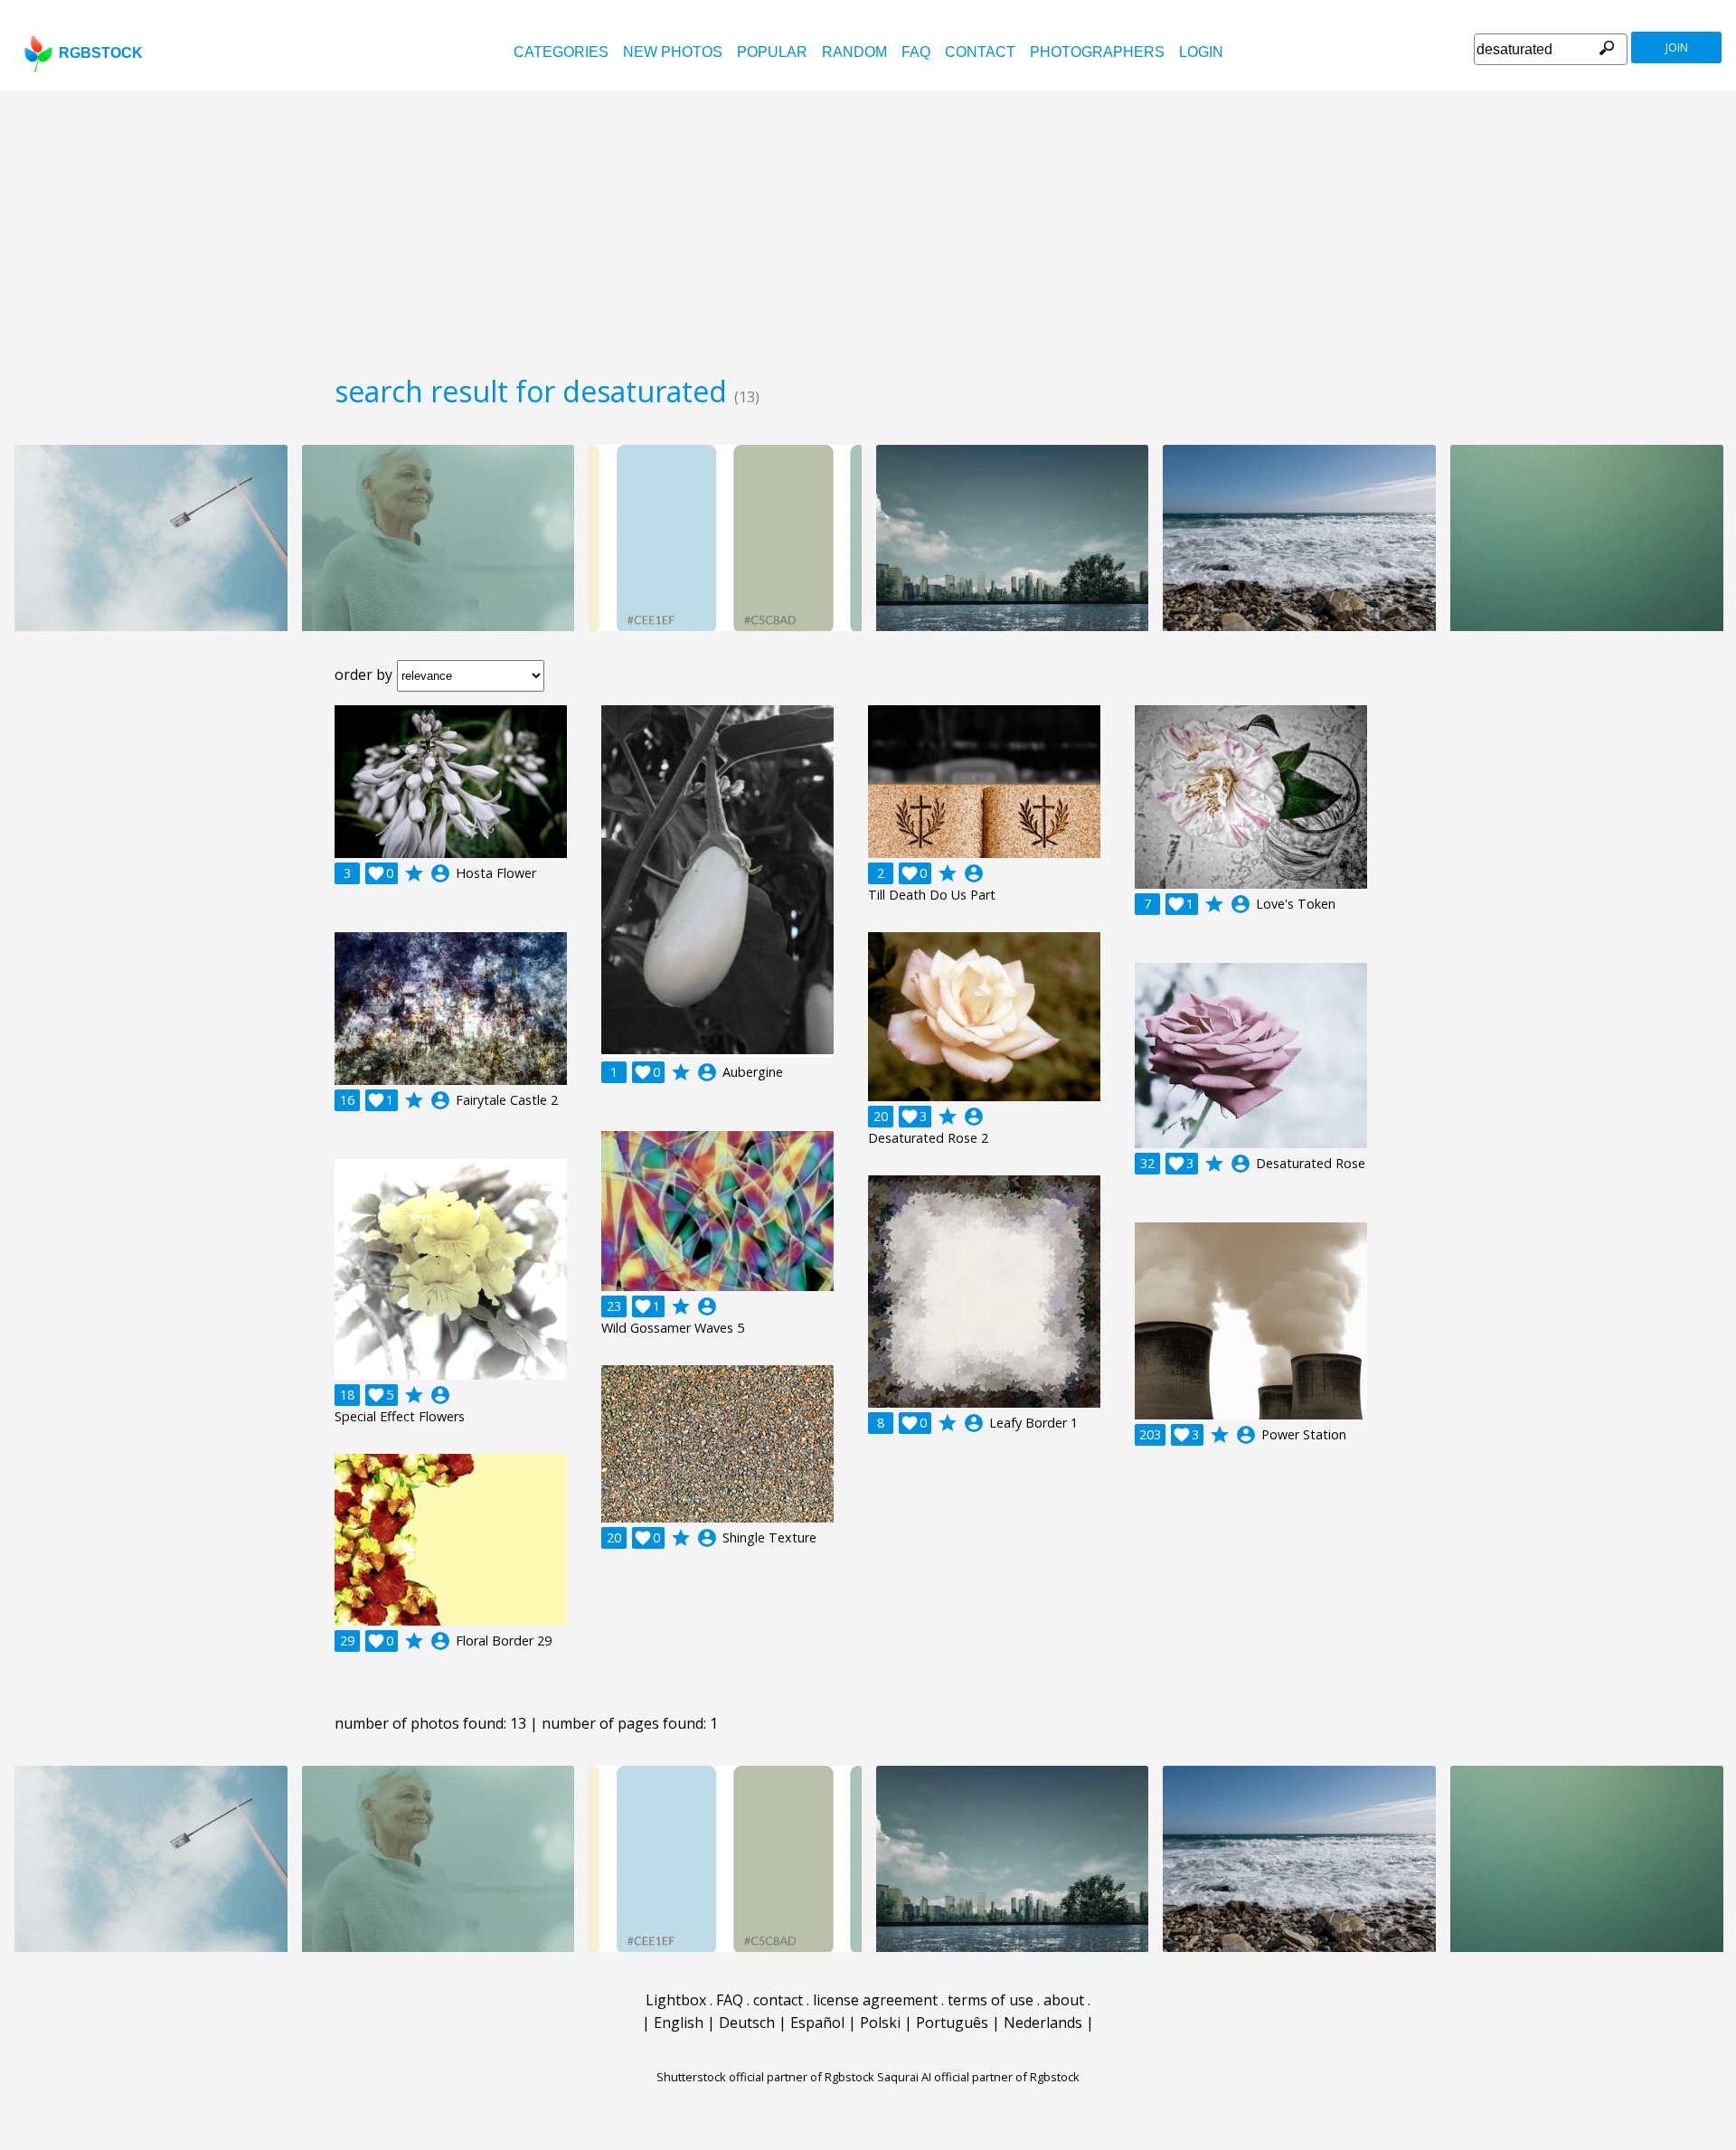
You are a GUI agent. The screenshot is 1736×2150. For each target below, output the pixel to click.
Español (817, 2023)
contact (980, 52)
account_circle (440, 873)
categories (561, 52)
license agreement (875, 2000)
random (854, 52)
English (679, 2023)
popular (772, 52)
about (1064, 2000)
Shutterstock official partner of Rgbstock (765, 2077)
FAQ (916, 52)
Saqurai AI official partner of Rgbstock (978, 2077)
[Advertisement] (868, 226)
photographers (1097, 52)
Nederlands (1043, 2023)
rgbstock (101, 53)
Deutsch (747, 2023)
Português (952, 2023)
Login (1201, 52)
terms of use (991, 2000)
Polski (880, 2023)
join (1677, 47)
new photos (673, 52)
